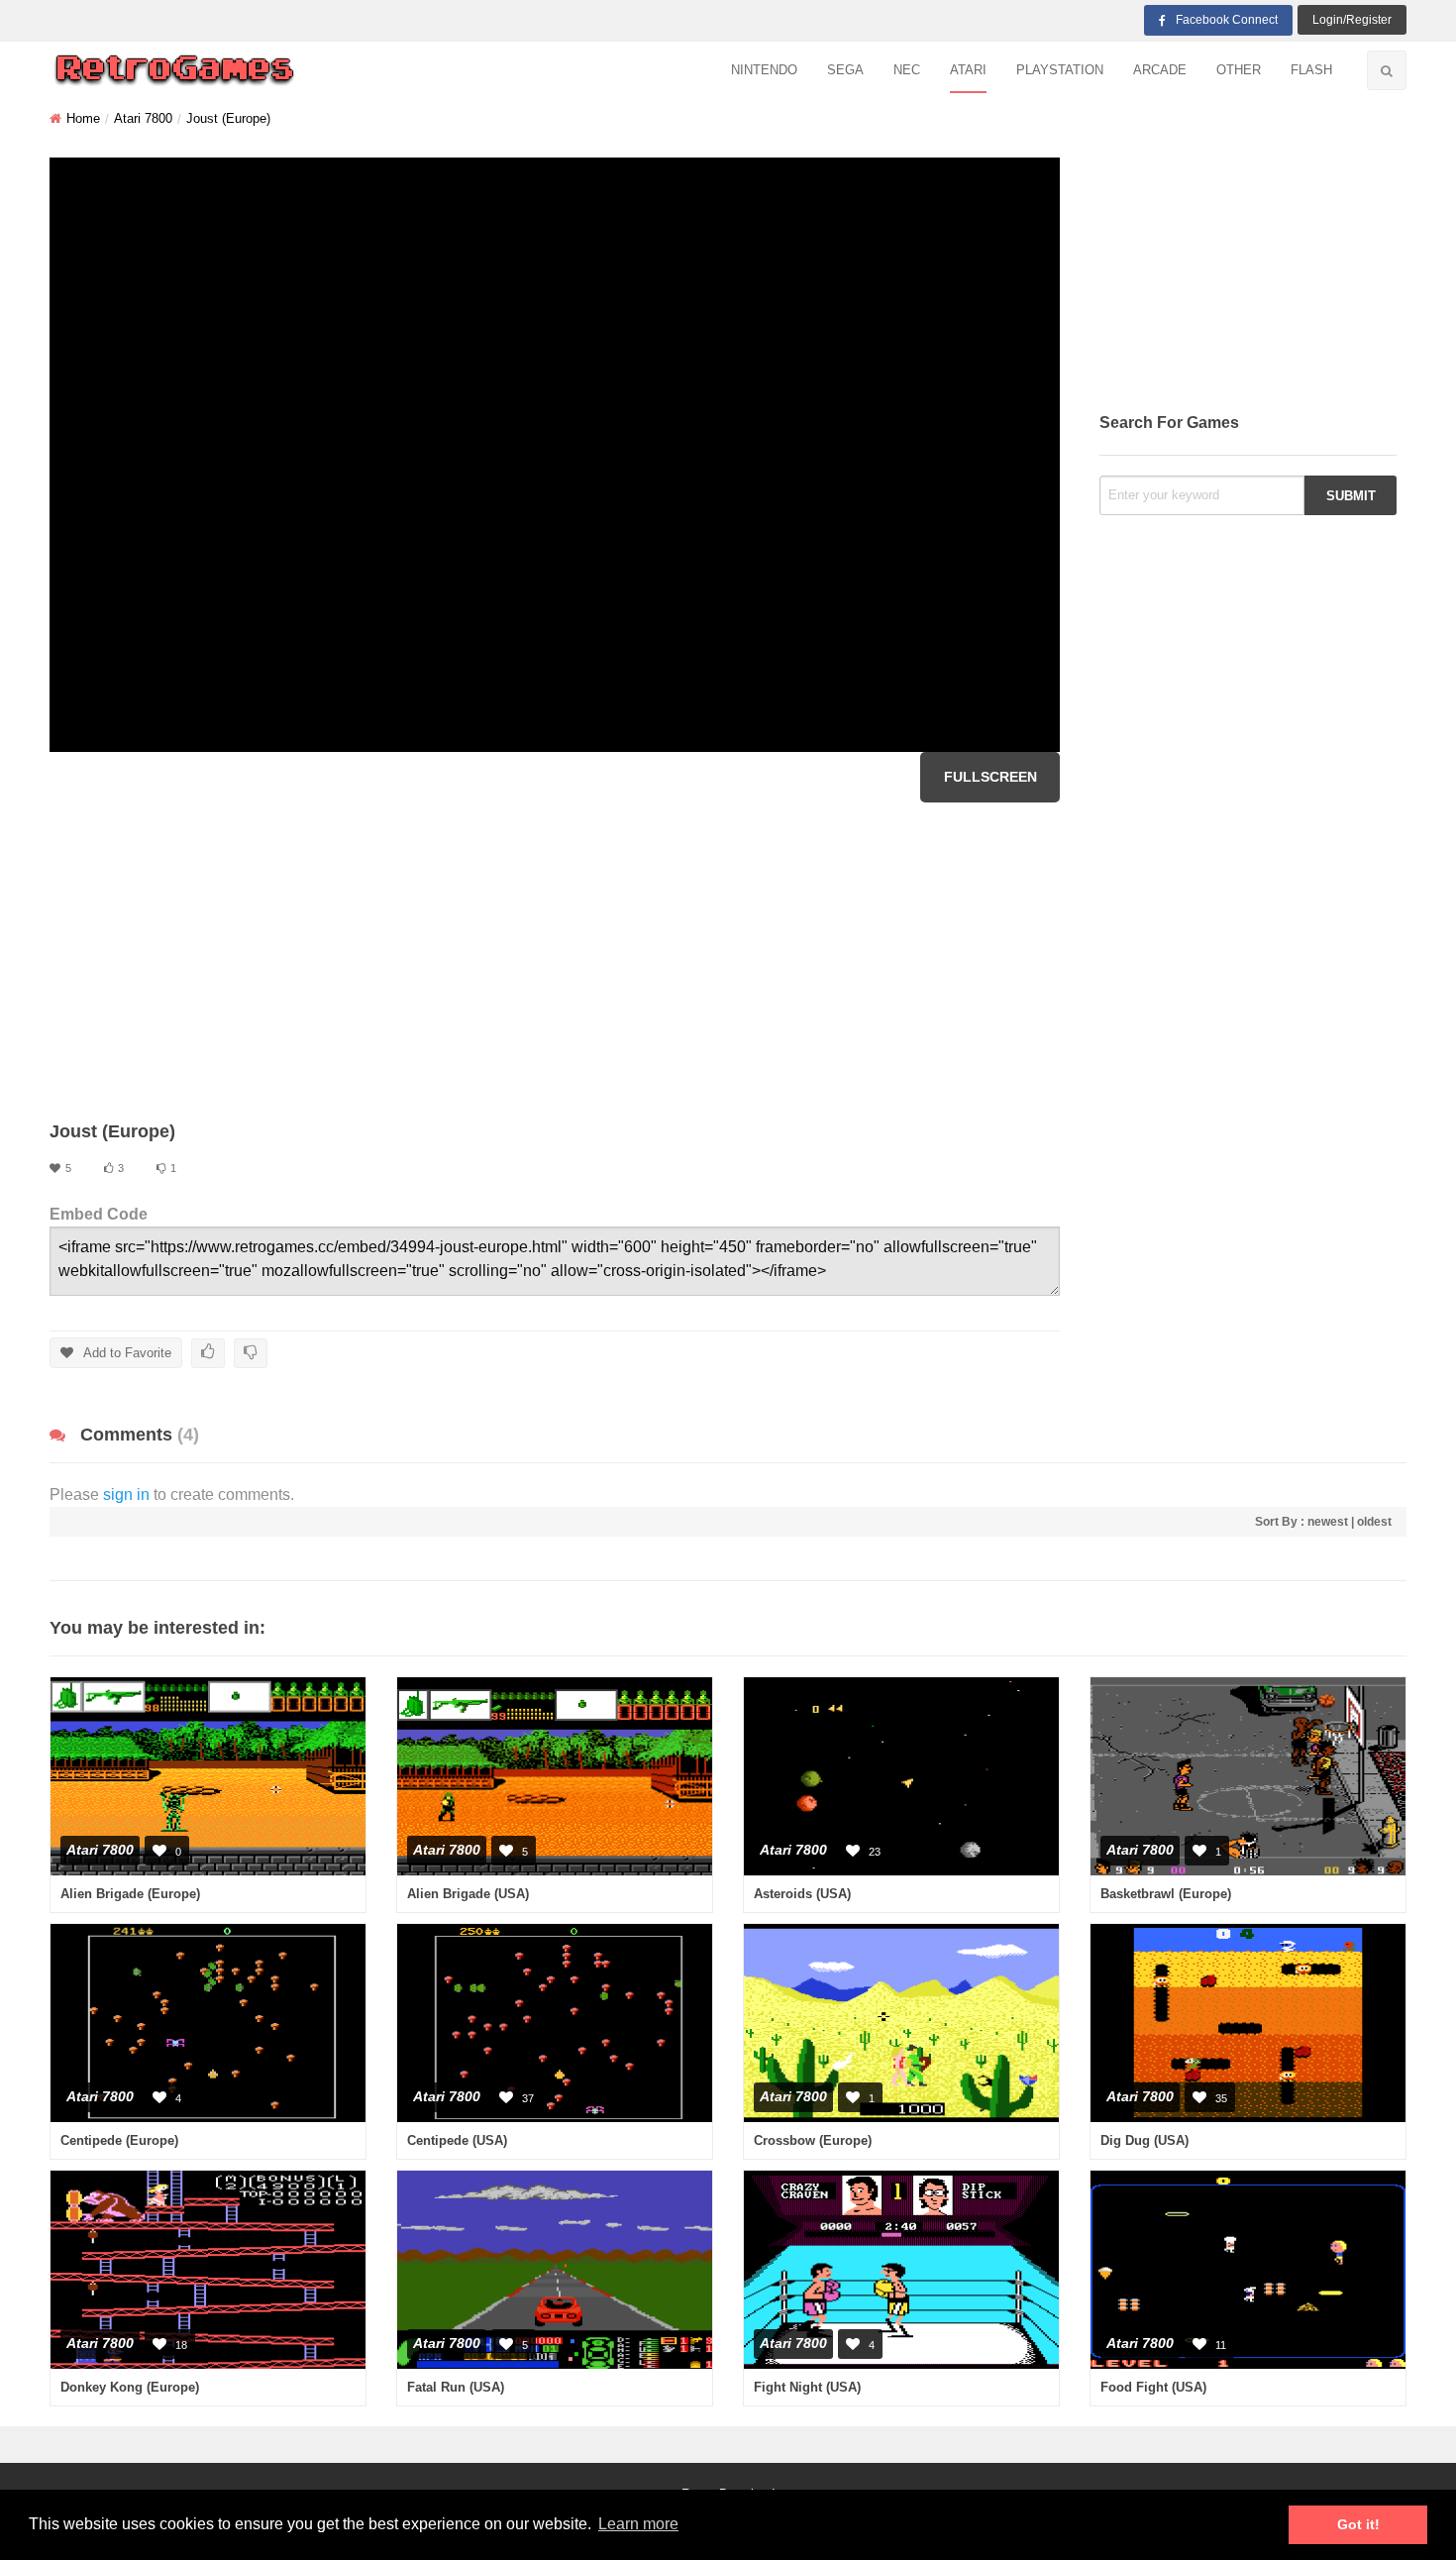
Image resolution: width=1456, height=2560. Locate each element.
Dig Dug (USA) (1144, 2140)
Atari (968, 70)
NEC (907, 70)
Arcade (1160, 70)
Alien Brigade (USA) (468, 1894)
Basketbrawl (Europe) (1166, 1894)
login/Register (1352, 20)
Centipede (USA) (457, 2140)
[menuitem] (764, 71)
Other (1239, 70)
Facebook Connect (1227, 20)
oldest (1374, 1522)
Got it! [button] (1358, 2524)
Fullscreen (990, 777)
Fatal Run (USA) (456, 2387)
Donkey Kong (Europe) (130, 2387)
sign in (126, 1494)
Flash (1311, 70)
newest (1328, 1522)
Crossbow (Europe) (813, 2140)
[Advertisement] (555, 961)
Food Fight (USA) (1153, 2387)
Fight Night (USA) (807, 2387)
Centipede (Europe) (119, 2140)
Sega (845, 70)
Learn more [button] (638, 2524)
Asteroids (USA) (802, 1894)
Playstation (1060, 70)
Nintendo (764, 70)
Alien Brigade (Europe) (130, 1894)
